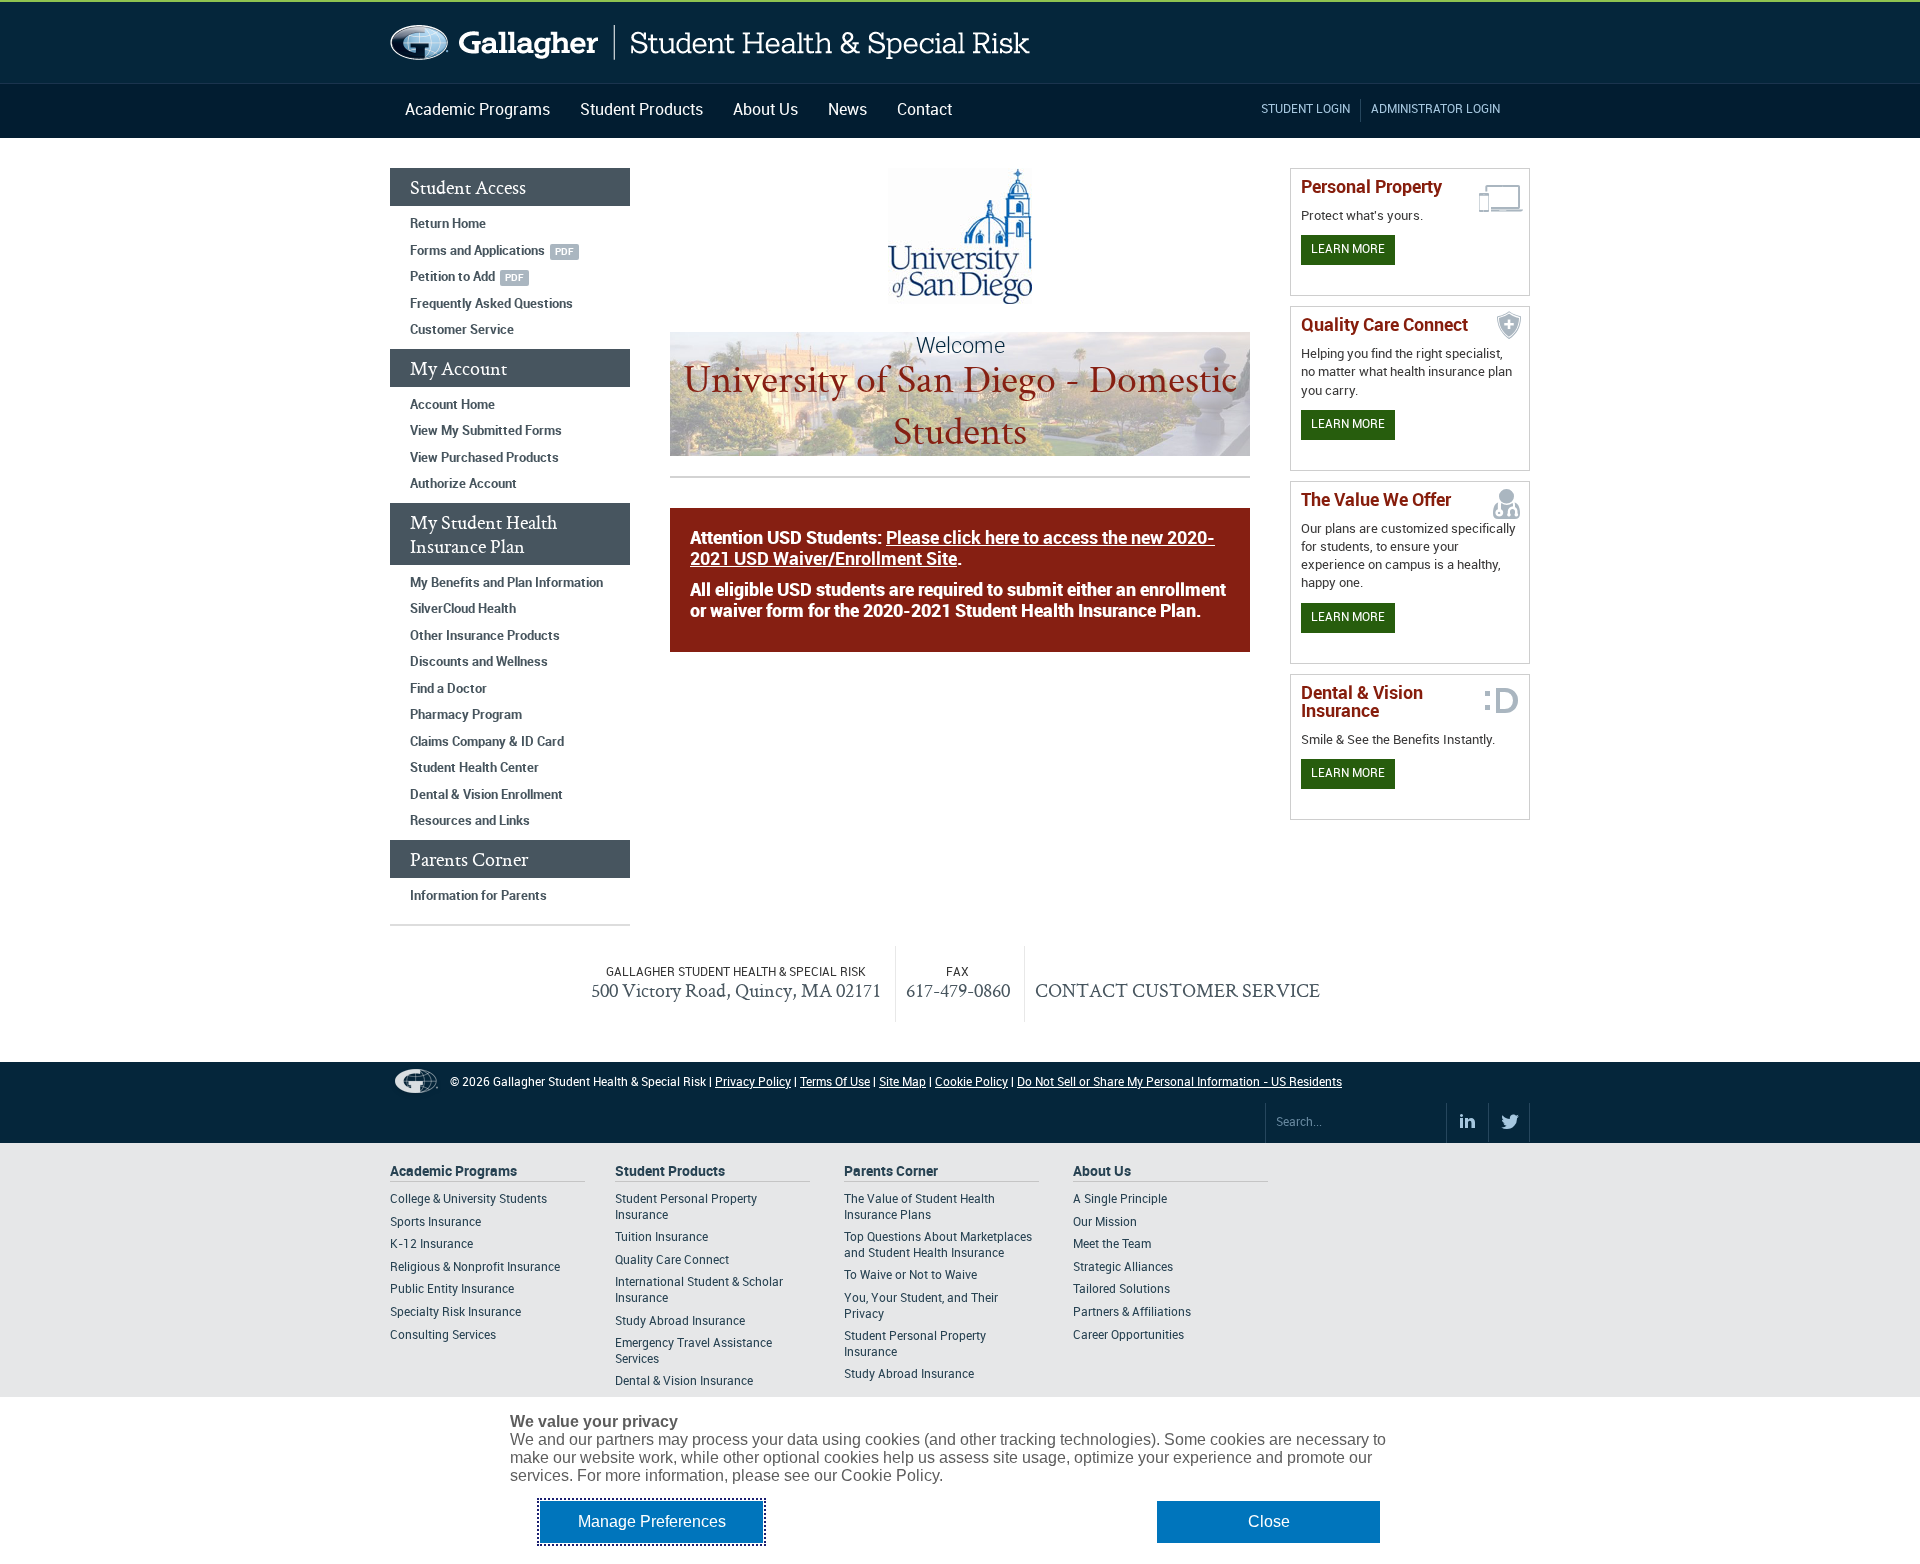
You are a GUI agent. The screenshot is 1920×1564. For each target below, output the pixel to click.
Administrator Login (1435, 109)
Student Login (1305, 109)
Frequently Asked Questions (491, 304)
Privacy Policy (753, 1082)
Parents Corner (891, 1171)
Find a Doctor (448, 689)
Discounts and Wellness (479, 662)
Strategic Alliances (1123, 1267)
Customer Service (462, 330)
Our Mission (1105, 1222)
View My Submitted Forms (486, 431)
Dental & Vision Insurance (684, 1381)
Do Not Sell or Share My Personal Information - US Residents (1179, 1082)
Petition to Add (452, 277)
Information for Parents (478, 896)
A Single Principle (1120, 1199)
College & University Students (468, 1199)
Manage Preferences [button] (652, 1521)
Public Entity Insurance (452, 1289)
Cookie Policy (971, 1082)
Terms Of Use (835, 1082)
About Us (765, 110)
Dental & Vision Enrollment (486, 795)
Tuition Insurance (661, 1237)
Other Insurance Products (485, 636)
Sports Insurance (435, 1222)
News (847, 110)
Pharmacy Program (466, 715)
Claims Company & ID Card (487, 742)
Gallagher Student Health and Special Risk (710, 42)
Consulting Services (443, 1335)
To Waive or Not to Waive (910, 1275)
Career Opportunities (1128, 1335)
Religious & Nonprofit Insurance (475, 1267)
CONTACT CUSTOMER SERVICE (1177, 990)
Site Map (902, 1082)
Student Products (641, 110)
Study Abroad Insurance (680, 1321)
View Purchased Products (484, 458)
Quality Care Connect (672, 1260)
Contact (924, 110)
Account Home (452, 405)
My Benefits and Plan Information (506, 583)
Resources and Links (470, 821)
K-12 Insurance (431, 1244)
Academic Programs (477, 110)
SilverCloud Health (463, 609)
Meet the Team (1112, 1244)
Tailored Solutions (1121, 1289)
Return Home (448, 224)
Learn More (1348, 249)
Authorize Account (463, 484)
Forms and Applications (477, 251)
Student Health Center (474, 768)
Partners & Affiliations (1132, 1312)
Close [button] (1269, 1521)
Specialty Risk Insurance (455, 1312)
